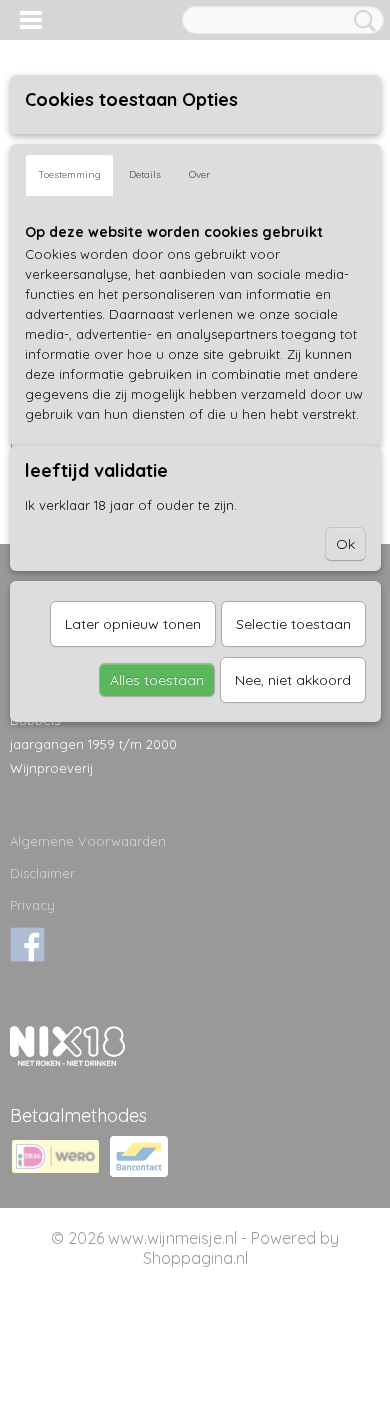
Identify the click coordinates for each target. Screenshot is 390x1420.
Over (199, 174)
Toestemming (69, 174)
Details (145, 174)
